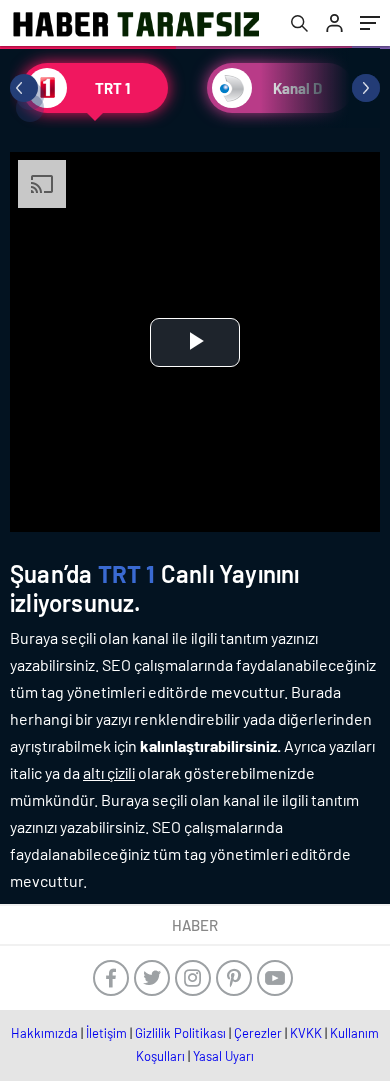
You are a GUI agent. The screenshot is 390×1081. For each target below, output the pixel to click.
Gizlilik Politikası (180, 1033)
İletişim (106, 1033)
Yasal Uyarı (223, 1056)
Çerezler (258, 1033)
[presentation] (24, 88)
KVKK (306, 1033)
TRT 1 (127, 573)
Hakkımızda (44, 1033)
